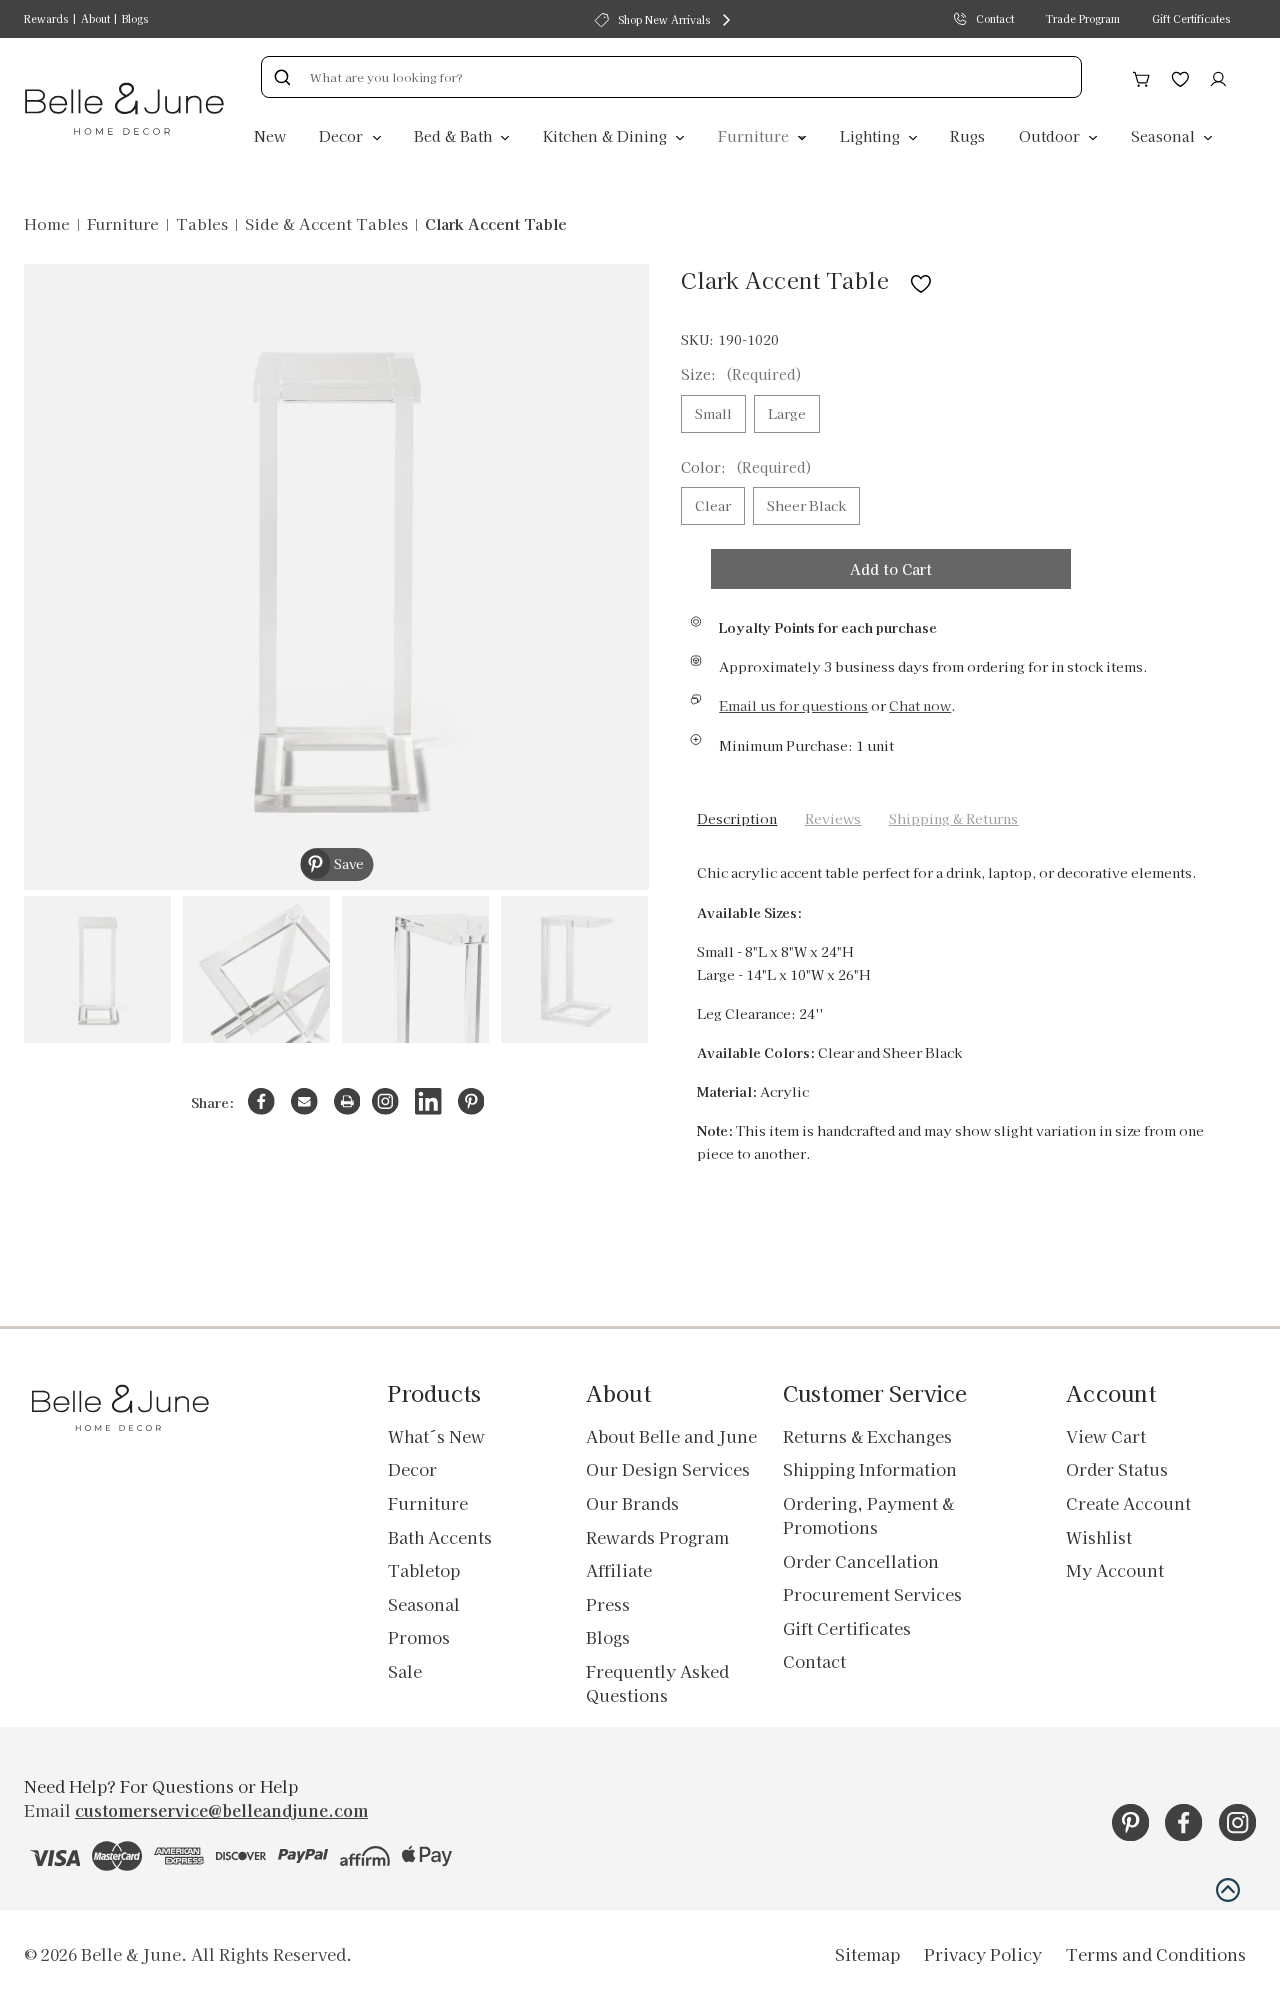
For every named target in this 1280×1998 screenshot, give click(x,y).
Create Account (1128, 1503)
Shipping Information (870, 1469)
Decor (343, 135)
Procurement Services (872, 1594)
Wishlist (1099, 1537)
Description (737, 818)
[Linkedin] (428, 1101)
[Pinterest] (471, 1101)
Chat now (920, 705)
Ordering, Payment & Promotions (868, 1515)
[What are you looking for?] (282, 77)
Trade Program (1083, 18)
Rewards (46, 18)
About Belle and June (671, 1436)
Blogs (135, 18)
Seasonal (1165, 135)
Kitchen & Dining (607, 135)
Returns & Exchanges (867, 1436)
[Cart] (1141, 76)
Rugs (967, 135)
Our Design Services (668, 1469)
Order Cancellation (861, 1561)
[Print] (347, 1101)
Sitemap (867, 1954)
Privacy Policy (983, 1954)
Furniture (755, 135)
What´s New (436, 1436)
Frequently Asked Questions (657, 1683)
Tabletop (424, 1570)
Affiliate (619, 1570)
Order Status (1117, 1469)
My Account (1115, 1570)
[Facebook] (261, 1101)
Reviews (833, 818)
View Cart (1106, 1436)
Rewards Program (657, 1537)
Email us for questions (793, 705)
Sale (405, 1671)
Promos (419, 1637)
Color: (746, 467)
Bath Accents (440, 1537)
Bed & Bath (455, 135)
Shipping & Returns (953, 818)
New (270, 135)
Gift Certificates (1191, 18)
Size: (741, 374)
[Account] (1218, 76)
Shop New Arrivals (664, 19)
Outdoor (1051, 135)
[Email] (304, 1101)
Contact (995, 18)
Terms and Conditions (1156, 1954)
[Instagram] (385, 1101)
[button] (1228, 1890)
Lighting (872, 135)
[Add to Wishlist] (921, 279)
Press (608, 1604)
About (95, 18)
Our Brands (632, 1503)
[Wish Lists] (1180, 76)
